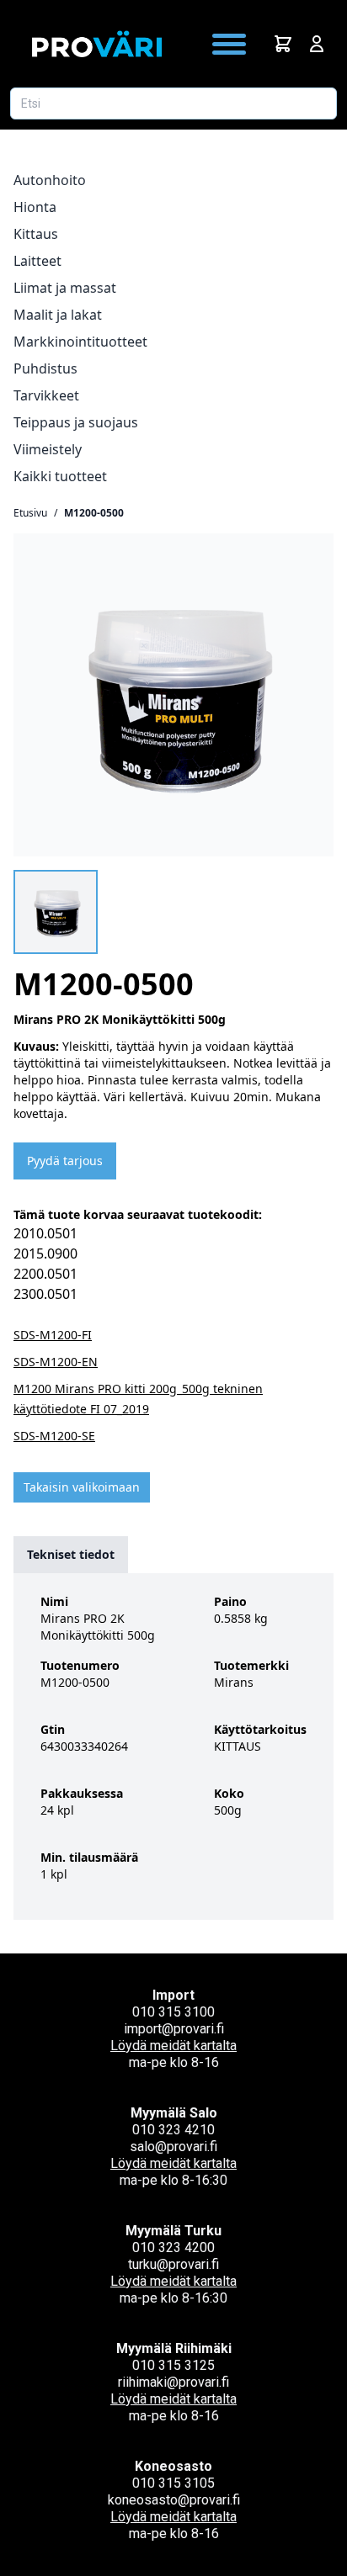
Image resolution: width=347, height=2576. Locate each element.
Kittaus (36, 234)
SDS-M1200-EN (56, 1362)
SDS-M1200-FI (53, 1335)
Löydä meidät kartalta (173, 2046)
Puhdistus (45, 368)
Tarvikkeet (46, 395)
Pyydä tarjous (65, 1161)
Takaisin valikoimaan (82, 1487)
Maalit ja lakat (58, 315)
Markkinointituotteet (80, 342)
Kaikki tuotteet (60, 476)
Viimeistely (48, 449)
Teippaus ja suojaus (76, 422)
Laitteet (37, 261)
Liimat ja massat (65, 288)
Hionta (35, 207)
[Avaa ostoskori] (283, 44)
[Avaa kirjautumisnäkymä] (317, 44)
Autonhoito (50, 180)
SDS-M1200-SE (54, 1436)
